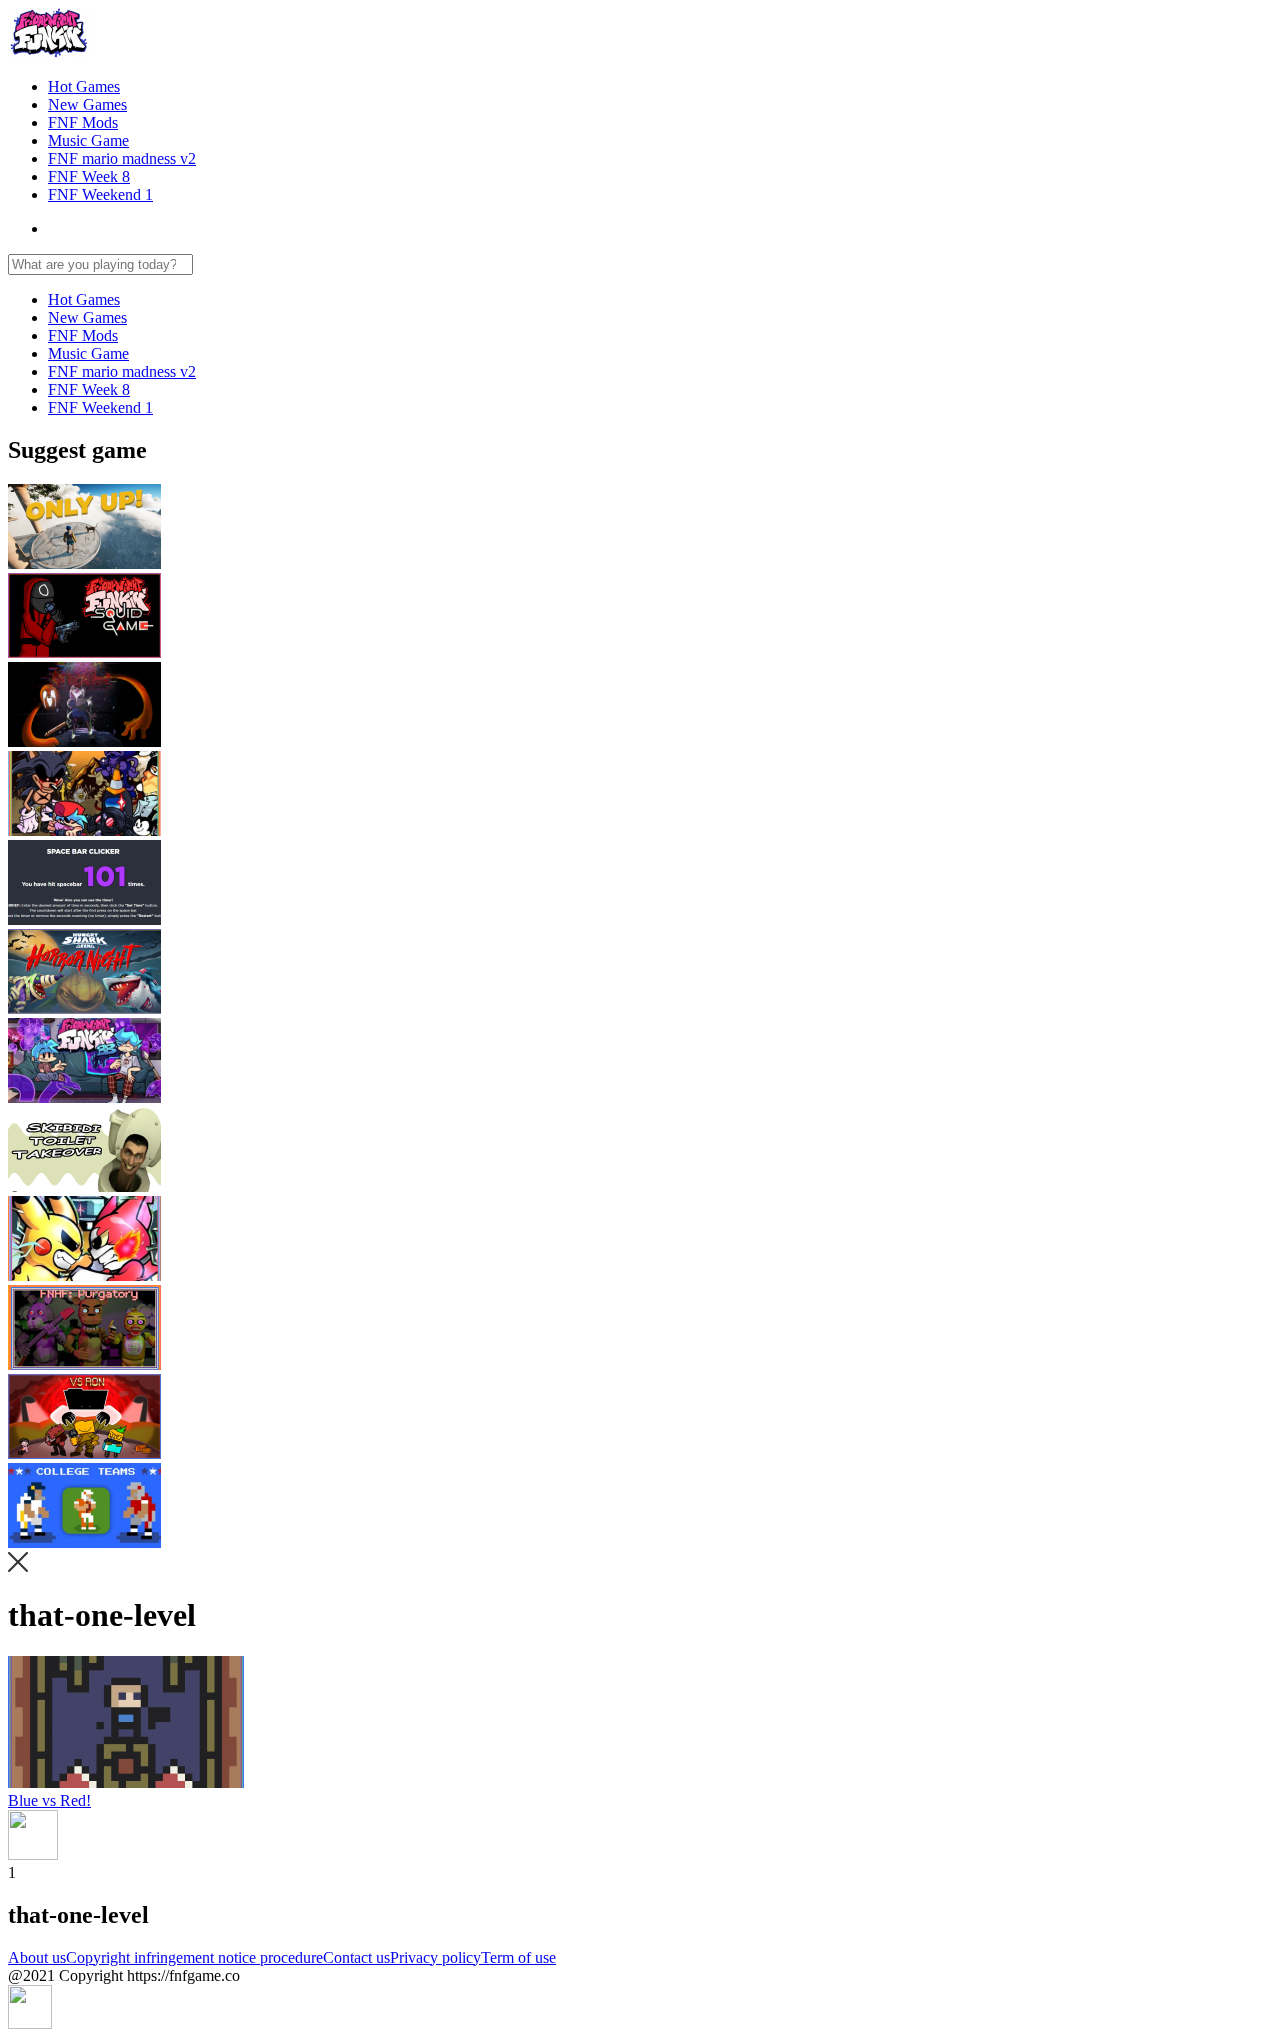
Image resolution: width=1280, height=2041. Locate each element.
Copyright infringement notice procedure (194, 1957)
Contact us (356, 1957)
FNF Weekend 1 (100, 194)
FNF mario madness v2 (122, 158)
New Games (87, 104)
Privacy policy (435, 1957)
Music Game (88, 140)
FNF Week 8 (89, 176)
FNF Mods (83, 122)
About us (37, 1957)
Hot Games (84, 86)
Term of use (518, 1957)
